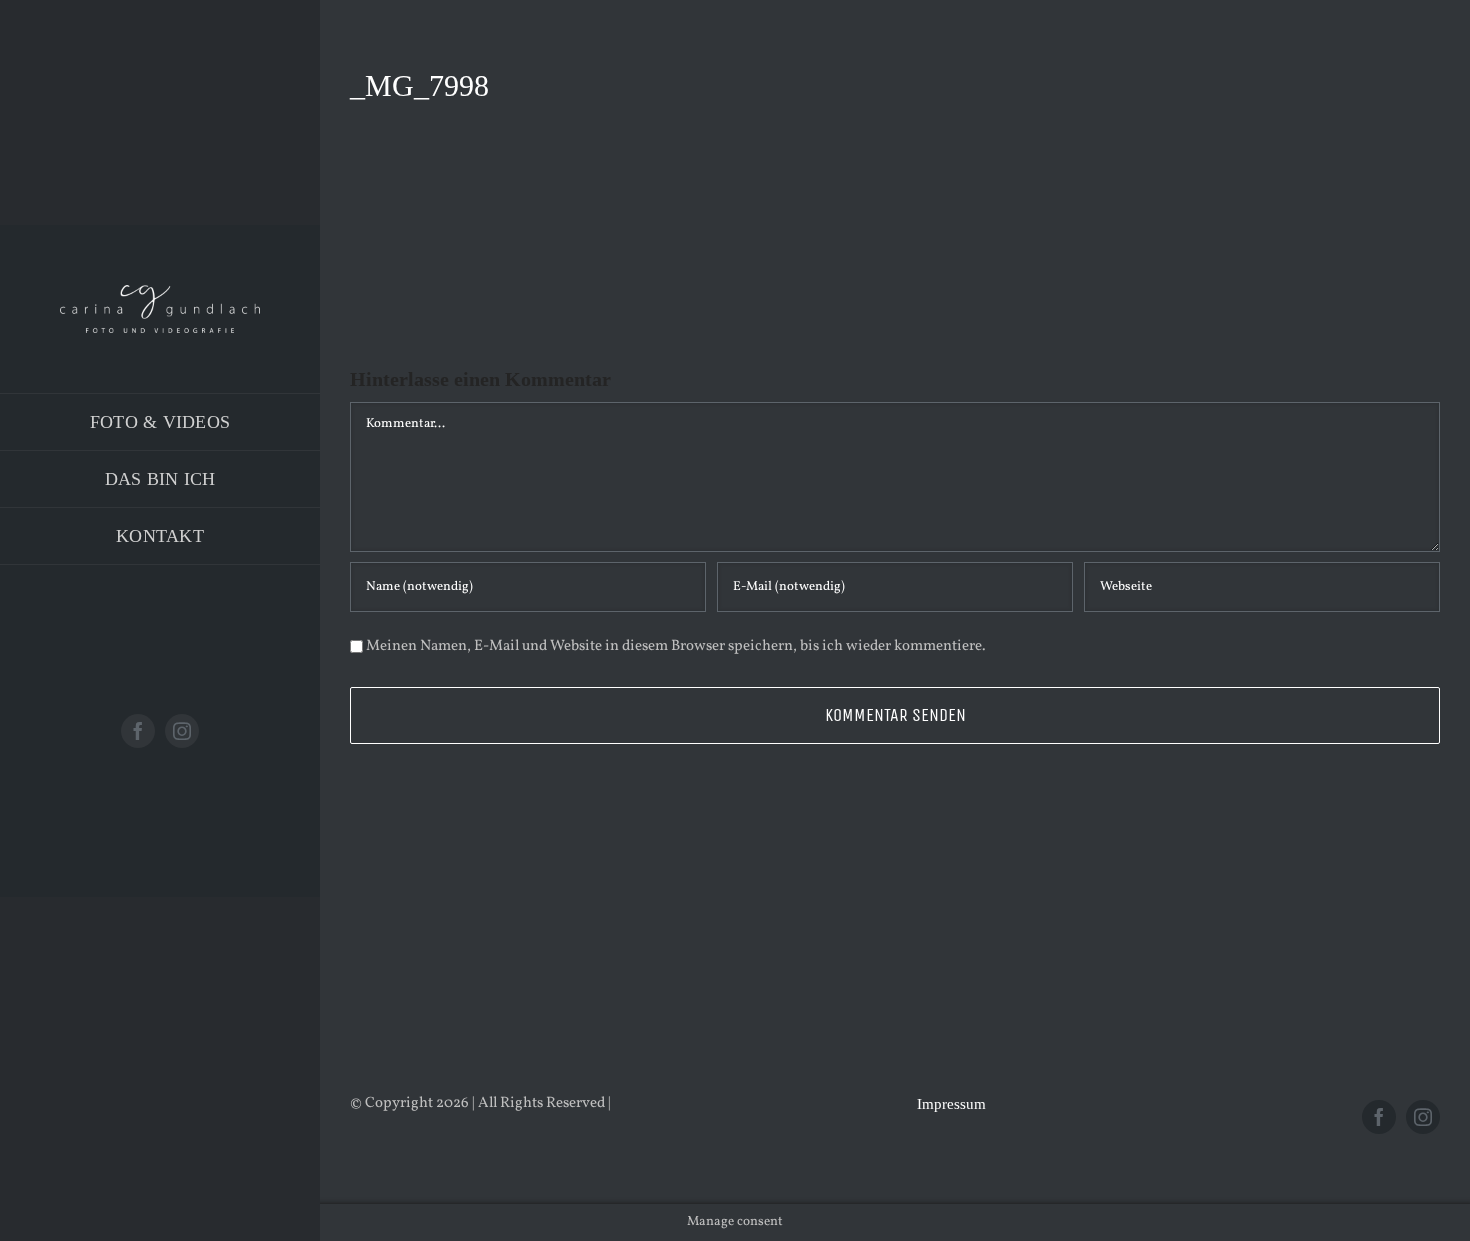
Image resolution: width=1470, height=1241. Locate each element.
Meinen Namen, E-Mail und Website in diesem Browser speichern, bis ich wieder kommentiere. (676, 646)
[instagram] (182, 731)
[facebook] (138, 731)
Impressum (951, 1104)
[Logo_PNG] (160, 292)
